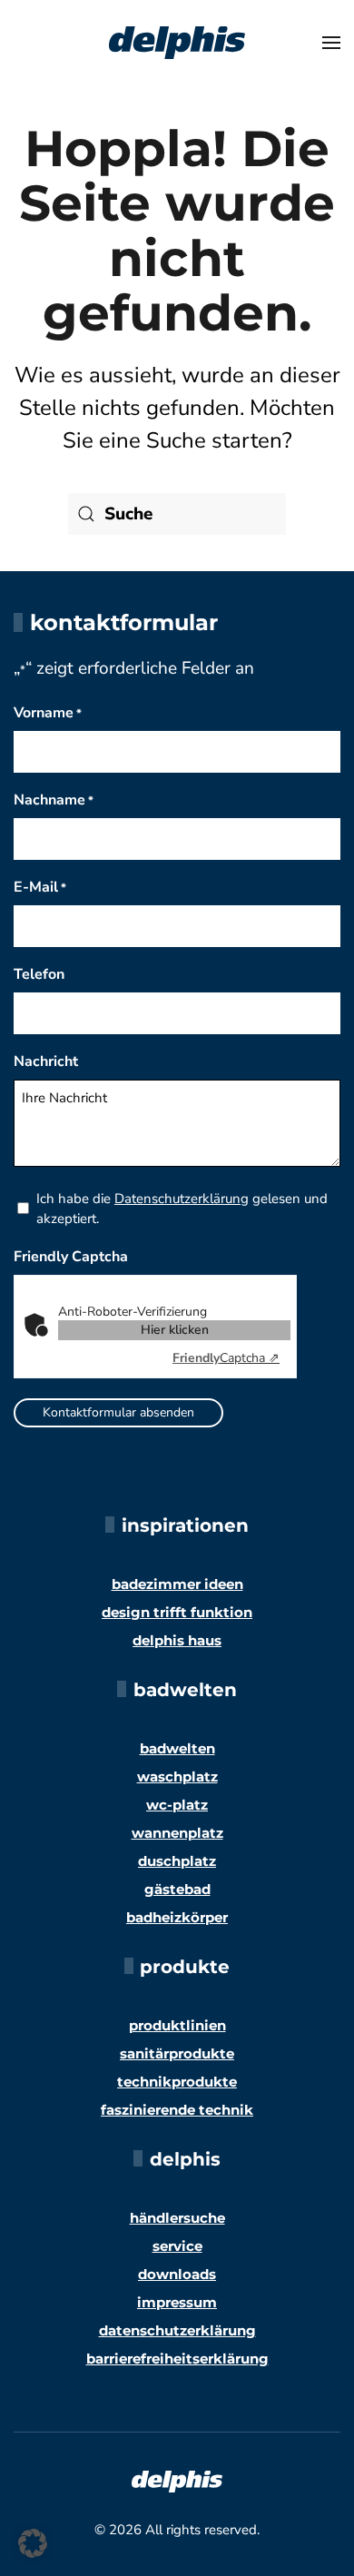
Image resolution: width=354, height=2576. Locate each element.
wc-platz (177, 1805)
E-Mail (40, 887)
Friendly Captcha (71, 1257)
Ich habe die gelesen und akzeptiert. (182, 1209)
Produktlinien (177, 2025)
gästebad (177, 1889)
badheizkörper (177, 1917)
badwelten (177, 1748)
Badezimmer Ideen (177, 1584)
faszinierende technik (177, 2110)
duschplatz (177, 1861)
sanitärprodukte (177, 2053)
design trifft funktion (177, 1612)
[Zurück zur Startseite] (177, 43)
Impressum (177, 2302)
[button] (331, 43)
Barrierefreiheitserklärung (177, 2359)
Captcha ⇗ (226, 1358)
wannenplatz (177, 1833)
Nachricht (46, 1061)
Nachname (54, 800)
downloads (177, 2274)
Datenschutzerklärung (182, 1199)
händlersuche (177, 2218)
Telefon (39, 974)
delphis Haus (177, 1640)
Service (177, 2246)
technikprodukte (177, 2082)
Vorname (48, 713)
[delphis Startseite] (177, 2481)
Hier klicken (175, 1330)
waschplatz (177, 1777)
